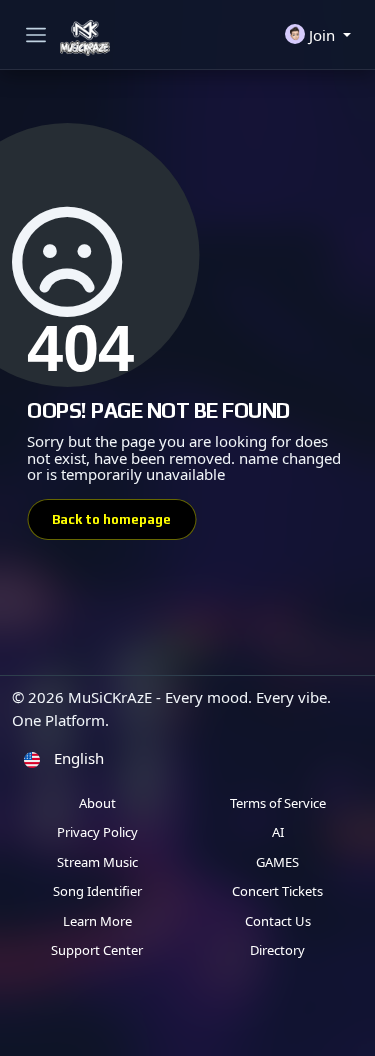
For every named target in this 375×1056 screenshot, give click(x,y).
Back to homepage (111, 519)
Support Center (97, 950)
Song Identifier (97, 891)
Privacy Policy (97, 832)
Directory (277, 950)
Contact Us (278, 921)
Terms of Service (278, 803)
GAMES (277, 862)
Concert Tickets (277, 891)
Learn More (97, 921)
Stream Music (97, 862)
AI (278, 832)
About (97, 803)
